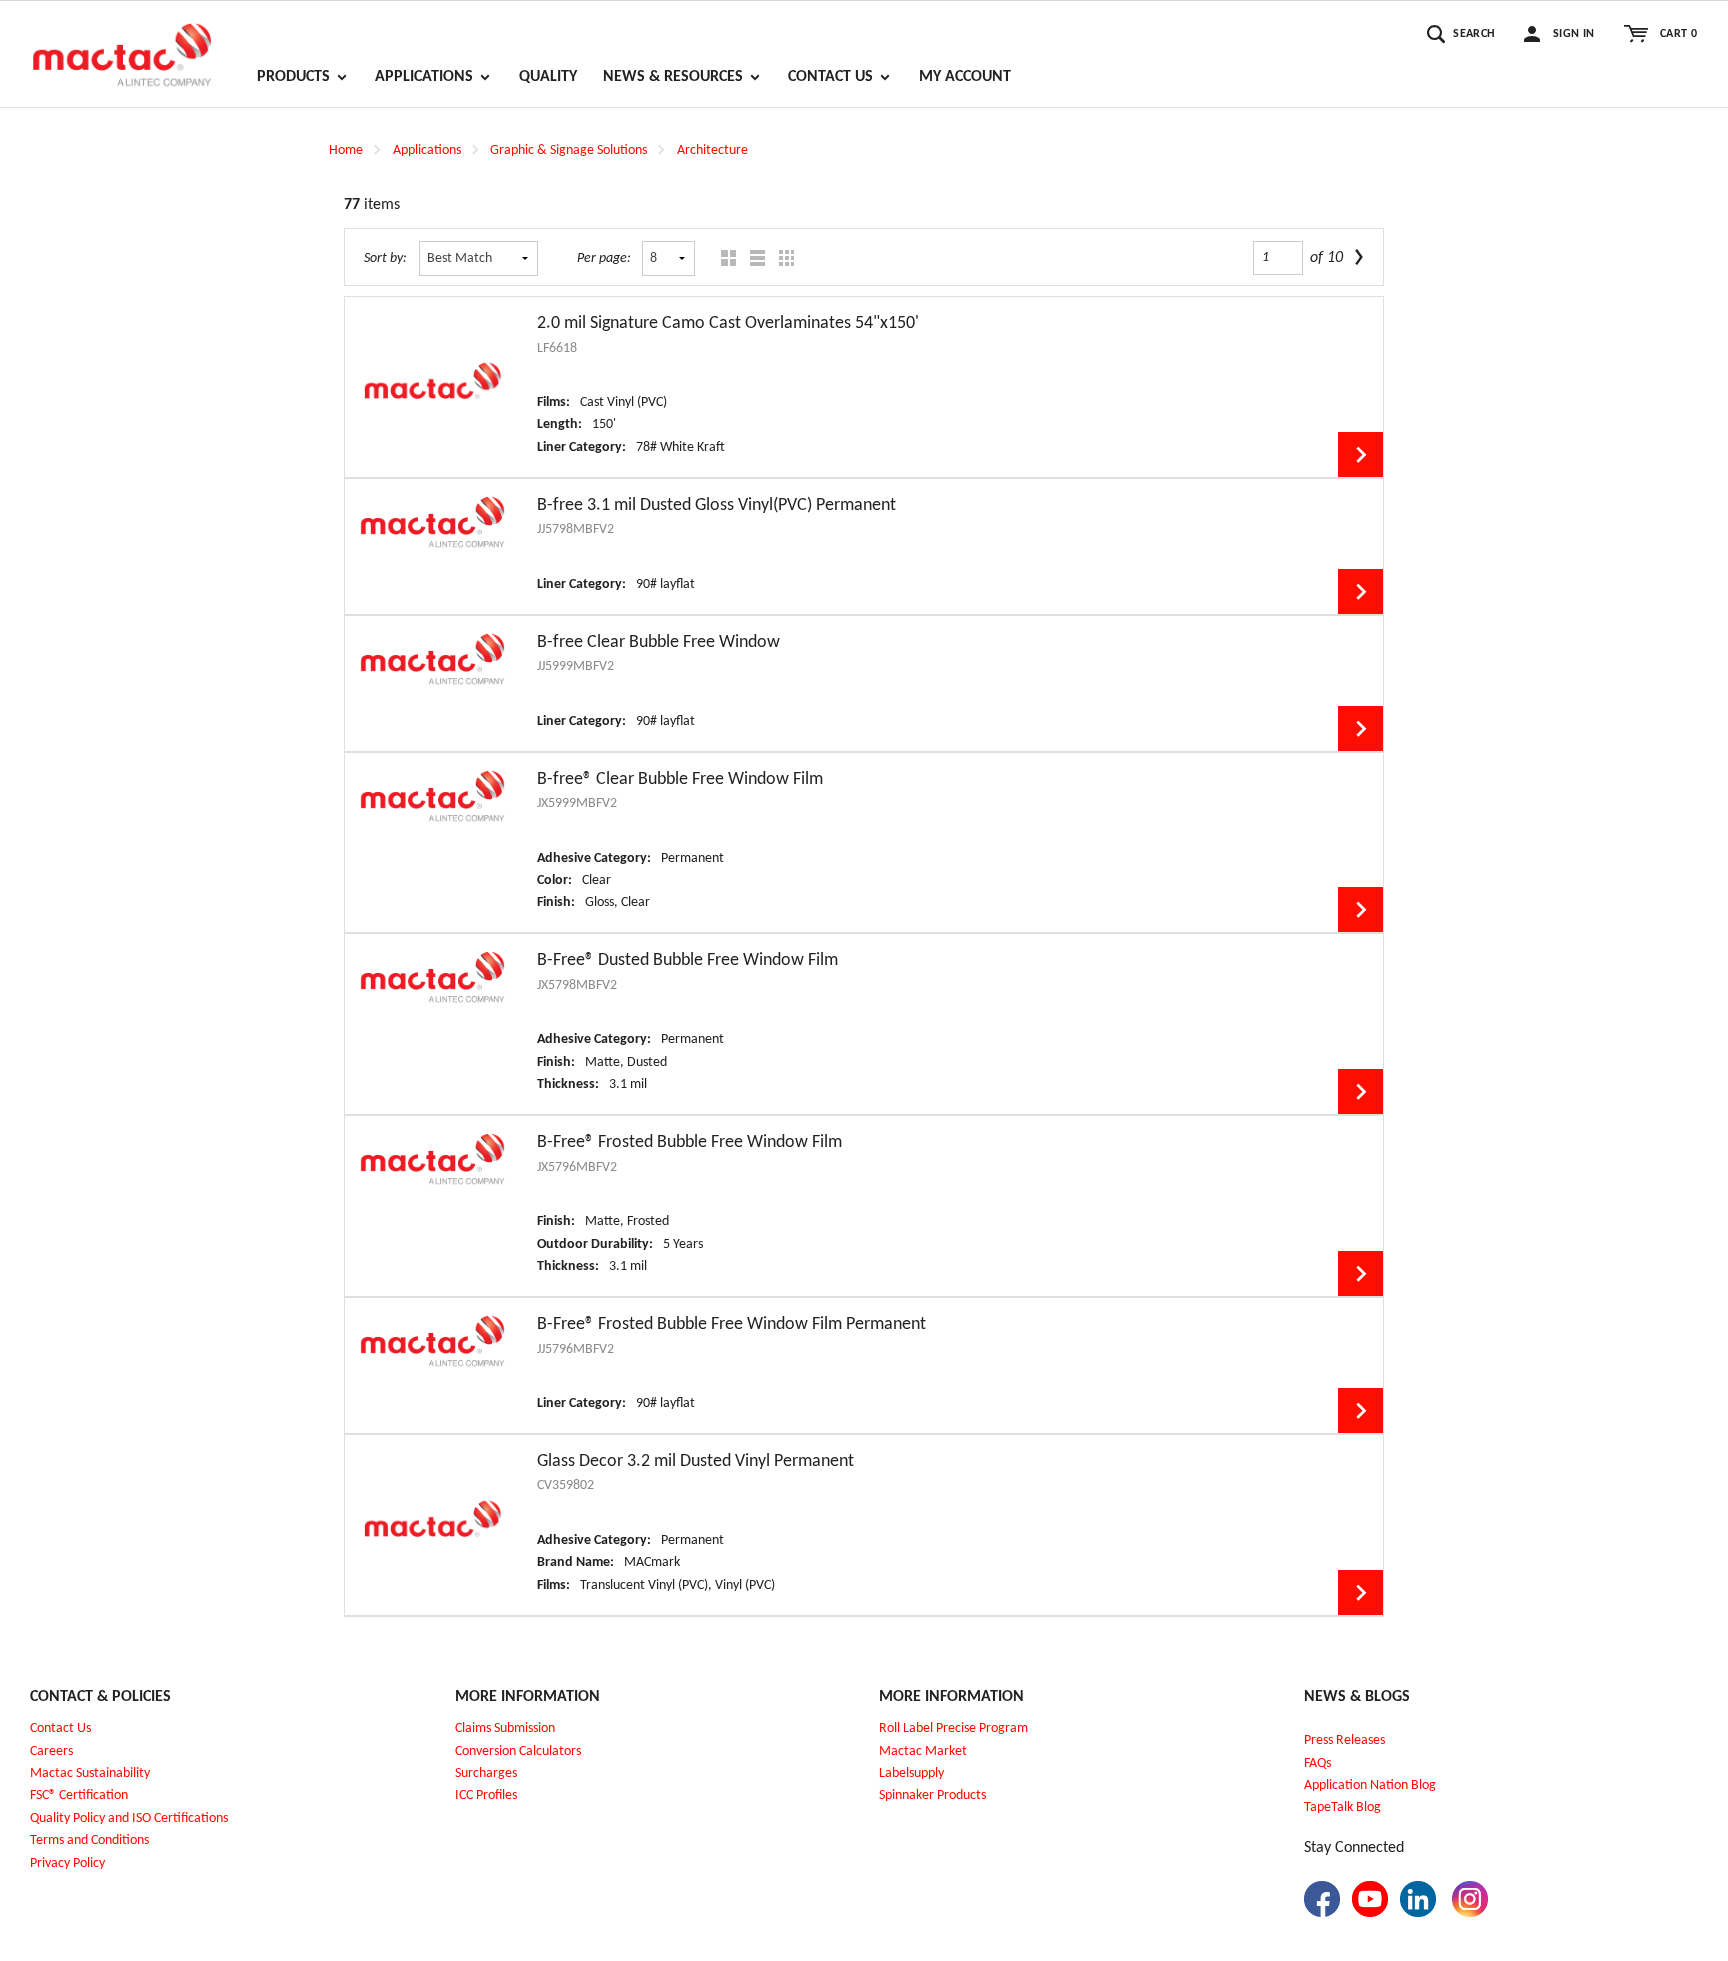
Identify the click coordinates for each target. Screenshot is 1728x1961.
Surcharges (486, 1773)
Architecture (712, 150)
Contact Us (60, 1728)
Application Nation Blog (1370, 1785)
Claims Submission (505, 1728)
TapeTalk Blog (1342, 1807)
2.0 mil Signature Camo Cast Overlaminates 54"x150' (728, 323)
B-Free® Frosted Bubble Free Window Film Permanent (731, 1324)
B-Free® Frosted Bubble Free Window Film (689, 1142)
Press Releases (1344, 1740)
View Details (1360, 454)
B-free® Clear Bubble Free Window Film (680, 779)
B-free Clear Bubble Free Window (658, 642)
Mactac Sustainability (90, 1773)
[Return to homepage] (122, 46)
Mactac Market (923, 1751)
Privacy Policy (67, 1863)
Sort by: (385, 258)
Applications (427, 150)
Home (346, 150)
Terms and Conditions (89, 1840)
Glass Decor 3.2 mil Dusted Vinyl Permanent (695, 1461)
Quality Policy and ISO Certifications (129, 1818)
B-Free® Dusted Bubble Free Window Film (687, 960)
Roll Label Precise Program (953, 1728)
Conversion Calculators (518, 1751)
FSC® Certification (79, 1795)
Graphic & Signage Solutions (568, 150)
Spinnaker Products (932, 1795)
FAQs (1317, 1763)
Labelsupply (911, 1773)
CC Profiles (488, 1795)
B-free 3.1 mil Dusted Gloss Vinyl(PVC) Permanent (716, 505)
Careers (51, 1751)
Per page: (604, 258)
